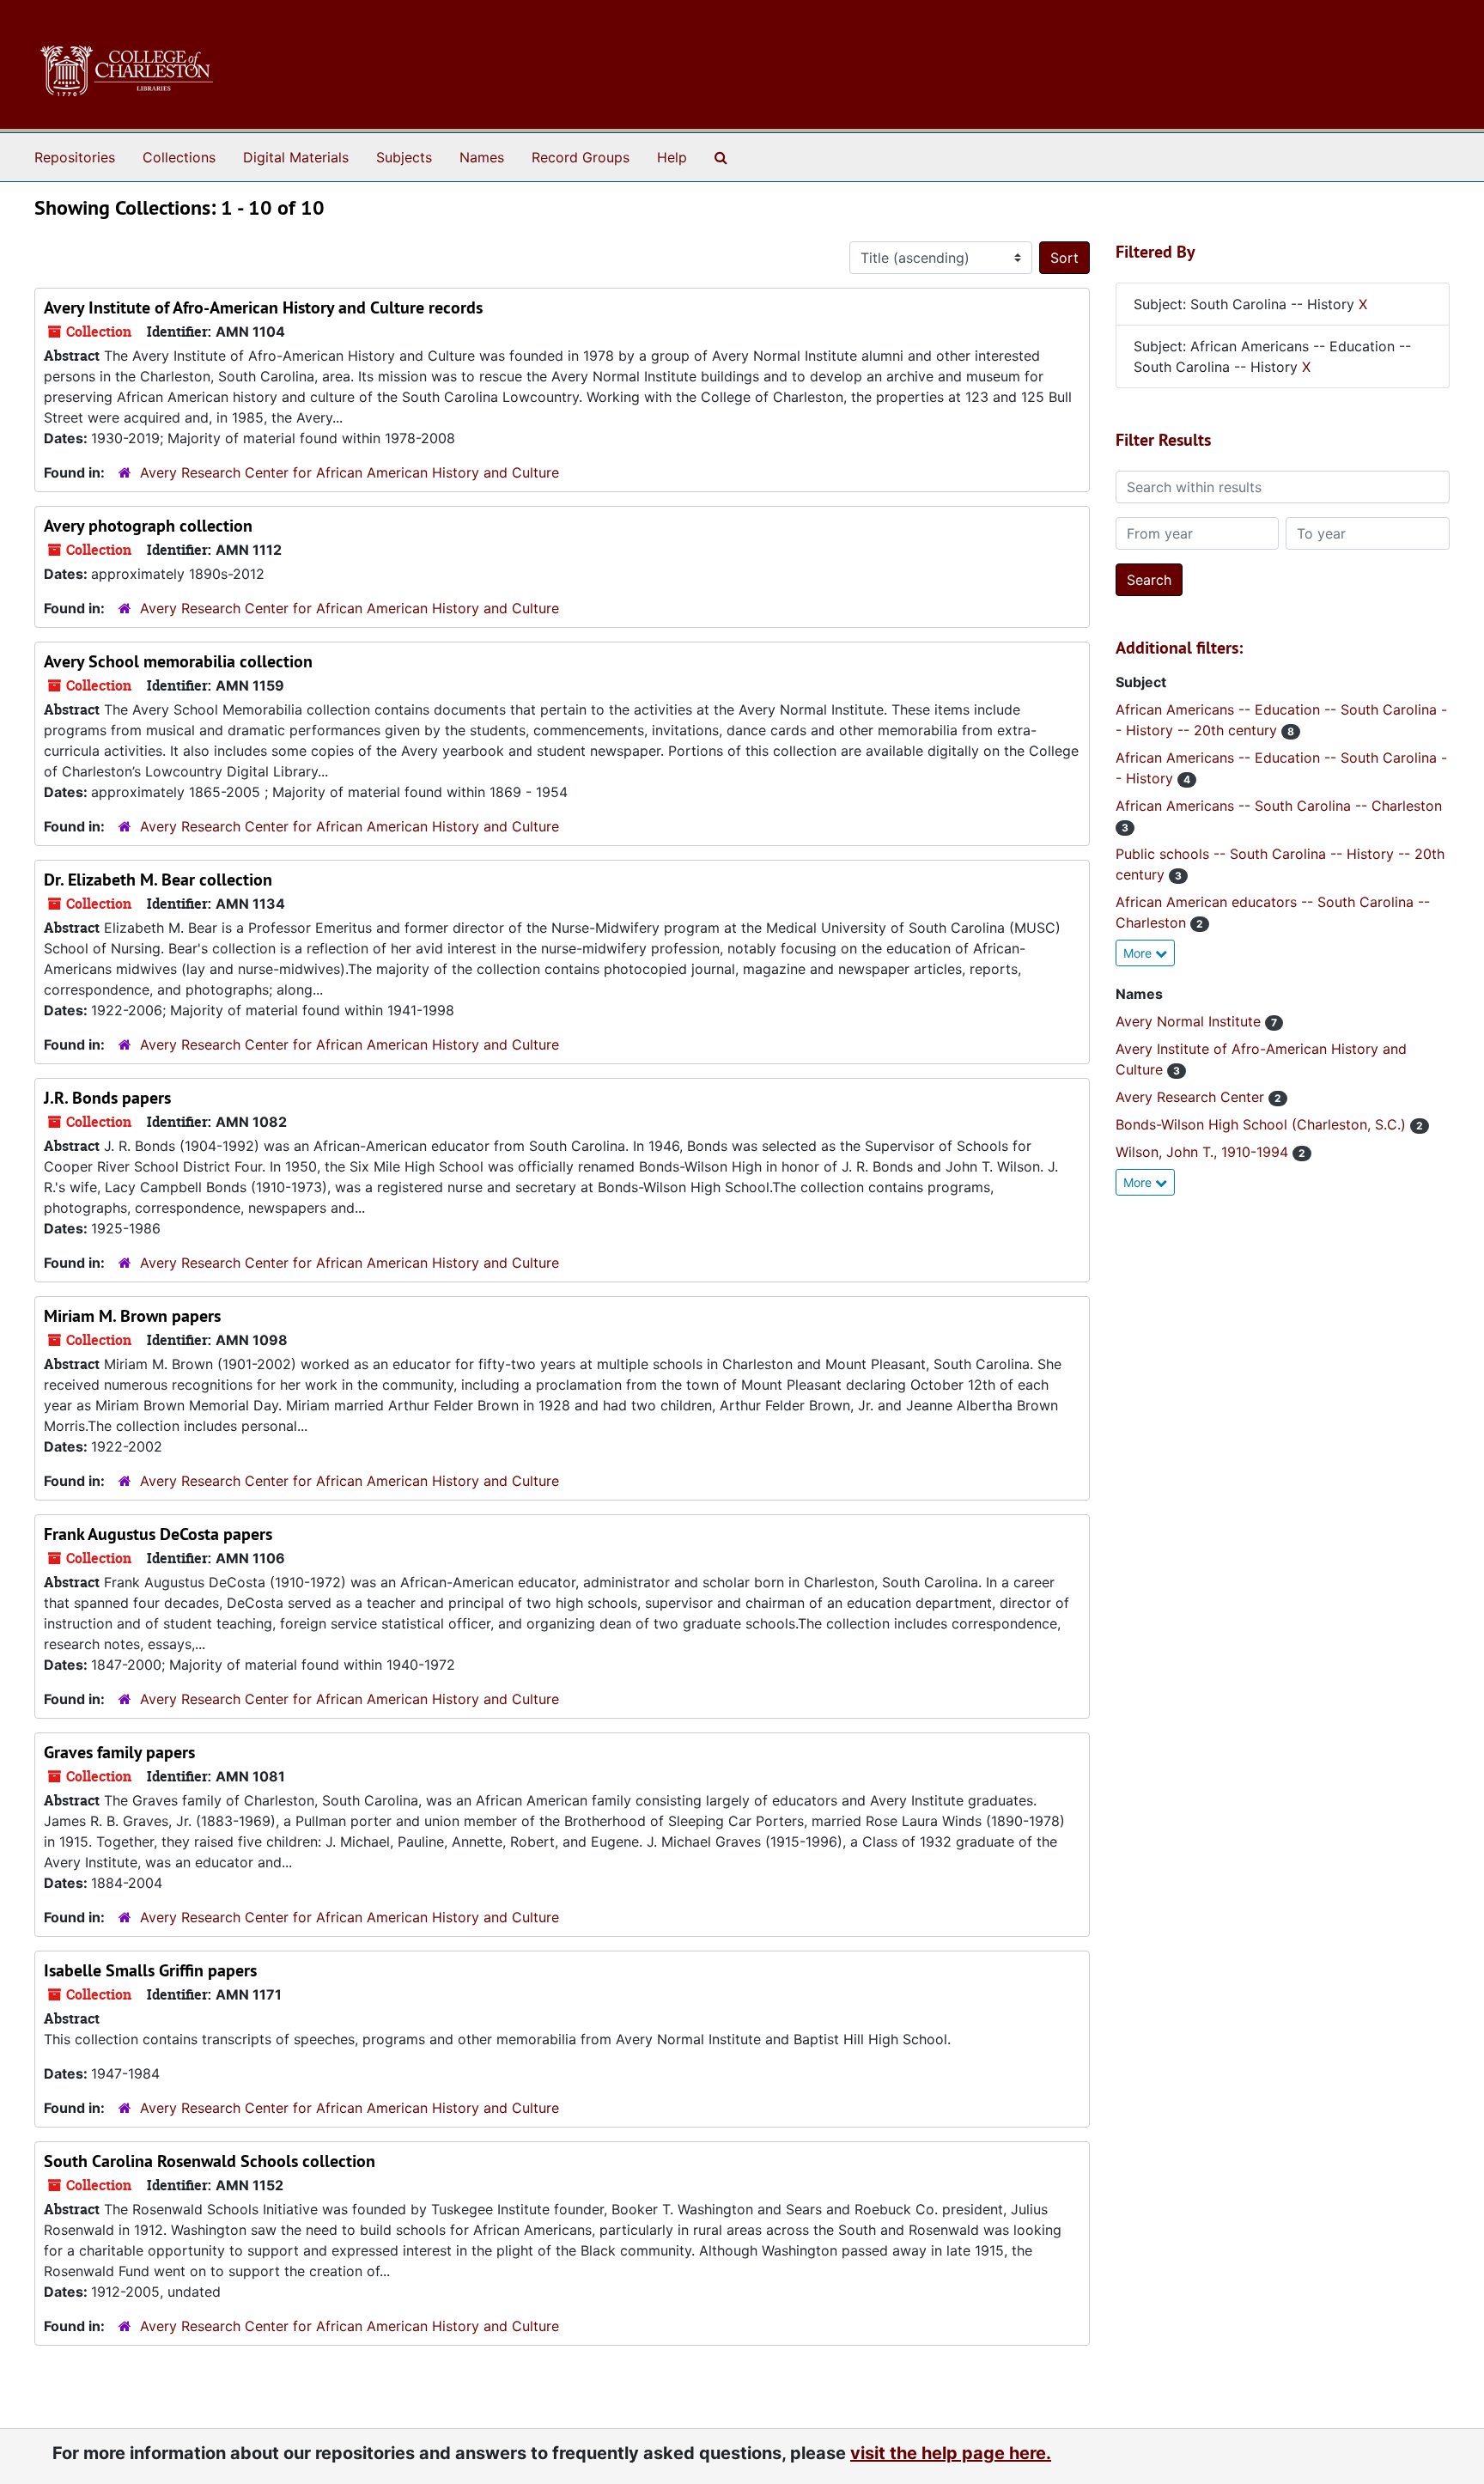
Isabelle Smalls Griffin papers (150, 1970)
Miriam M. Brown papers (132, 1316)
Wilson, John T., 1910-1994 (1204, 1152)
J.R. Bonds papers (107, 1098)
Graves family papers (119, 1752)
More (1139, 953)
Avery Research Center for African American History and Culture (350, 472)
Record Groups (581, 157)
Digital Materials (296, 157)
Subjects (404, 157)
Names (482, 157)
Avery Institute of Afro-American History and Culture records (263, 307)
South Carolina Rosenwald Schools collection (210, 2161)
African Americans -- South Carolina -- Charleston (1279, 806)
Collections (179, 157)
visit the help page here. (951, 2453)
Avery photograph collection (148, 526)
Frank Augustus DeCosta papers (158, 1534)
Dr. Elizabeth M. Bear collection (158, 880)
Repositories (75, 157)
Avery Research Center (1192, 1097)
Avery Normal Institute (1190, 1021)
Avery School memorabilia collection (178, 661)
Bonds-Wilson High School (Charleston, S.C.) (1263, 1124)
